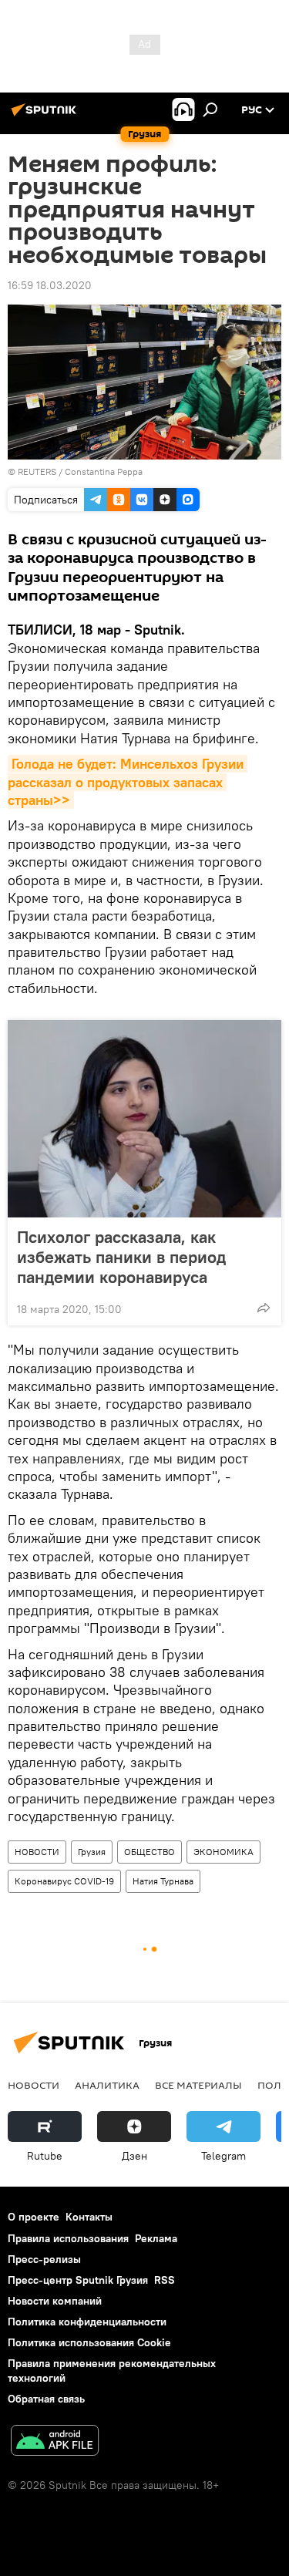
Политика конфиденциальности (87, 2322)
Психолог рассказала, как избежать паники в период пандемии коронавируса (121, 1257)
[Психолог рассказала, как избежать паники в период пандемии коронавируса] (144, 1119)
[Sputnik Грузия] (46, 116)
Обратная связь (46, 2399)
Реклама (156, 2238)
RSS (165, 2280)
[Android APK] (55, 2442)
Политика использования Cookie (89, 2342)
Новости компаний (55, 2301)
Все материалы (198, 2085)
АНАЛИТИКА (107, 2085)
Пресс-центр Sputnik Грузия (78, 2280)
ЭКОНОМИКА (223, 1852)
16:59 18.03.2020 (50, 285)
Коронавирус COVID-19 (64, 1881)
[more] (264, 1308)
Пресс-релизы (44, 2259)
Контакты (89, 2217)
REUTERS (37, 471)
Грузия (92, 1852)
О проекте (34, 2217)
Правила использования (68, 2238)
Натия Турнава (163, 1881)
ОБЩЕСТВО (150, 1852)
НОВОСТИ (37, 1852)
